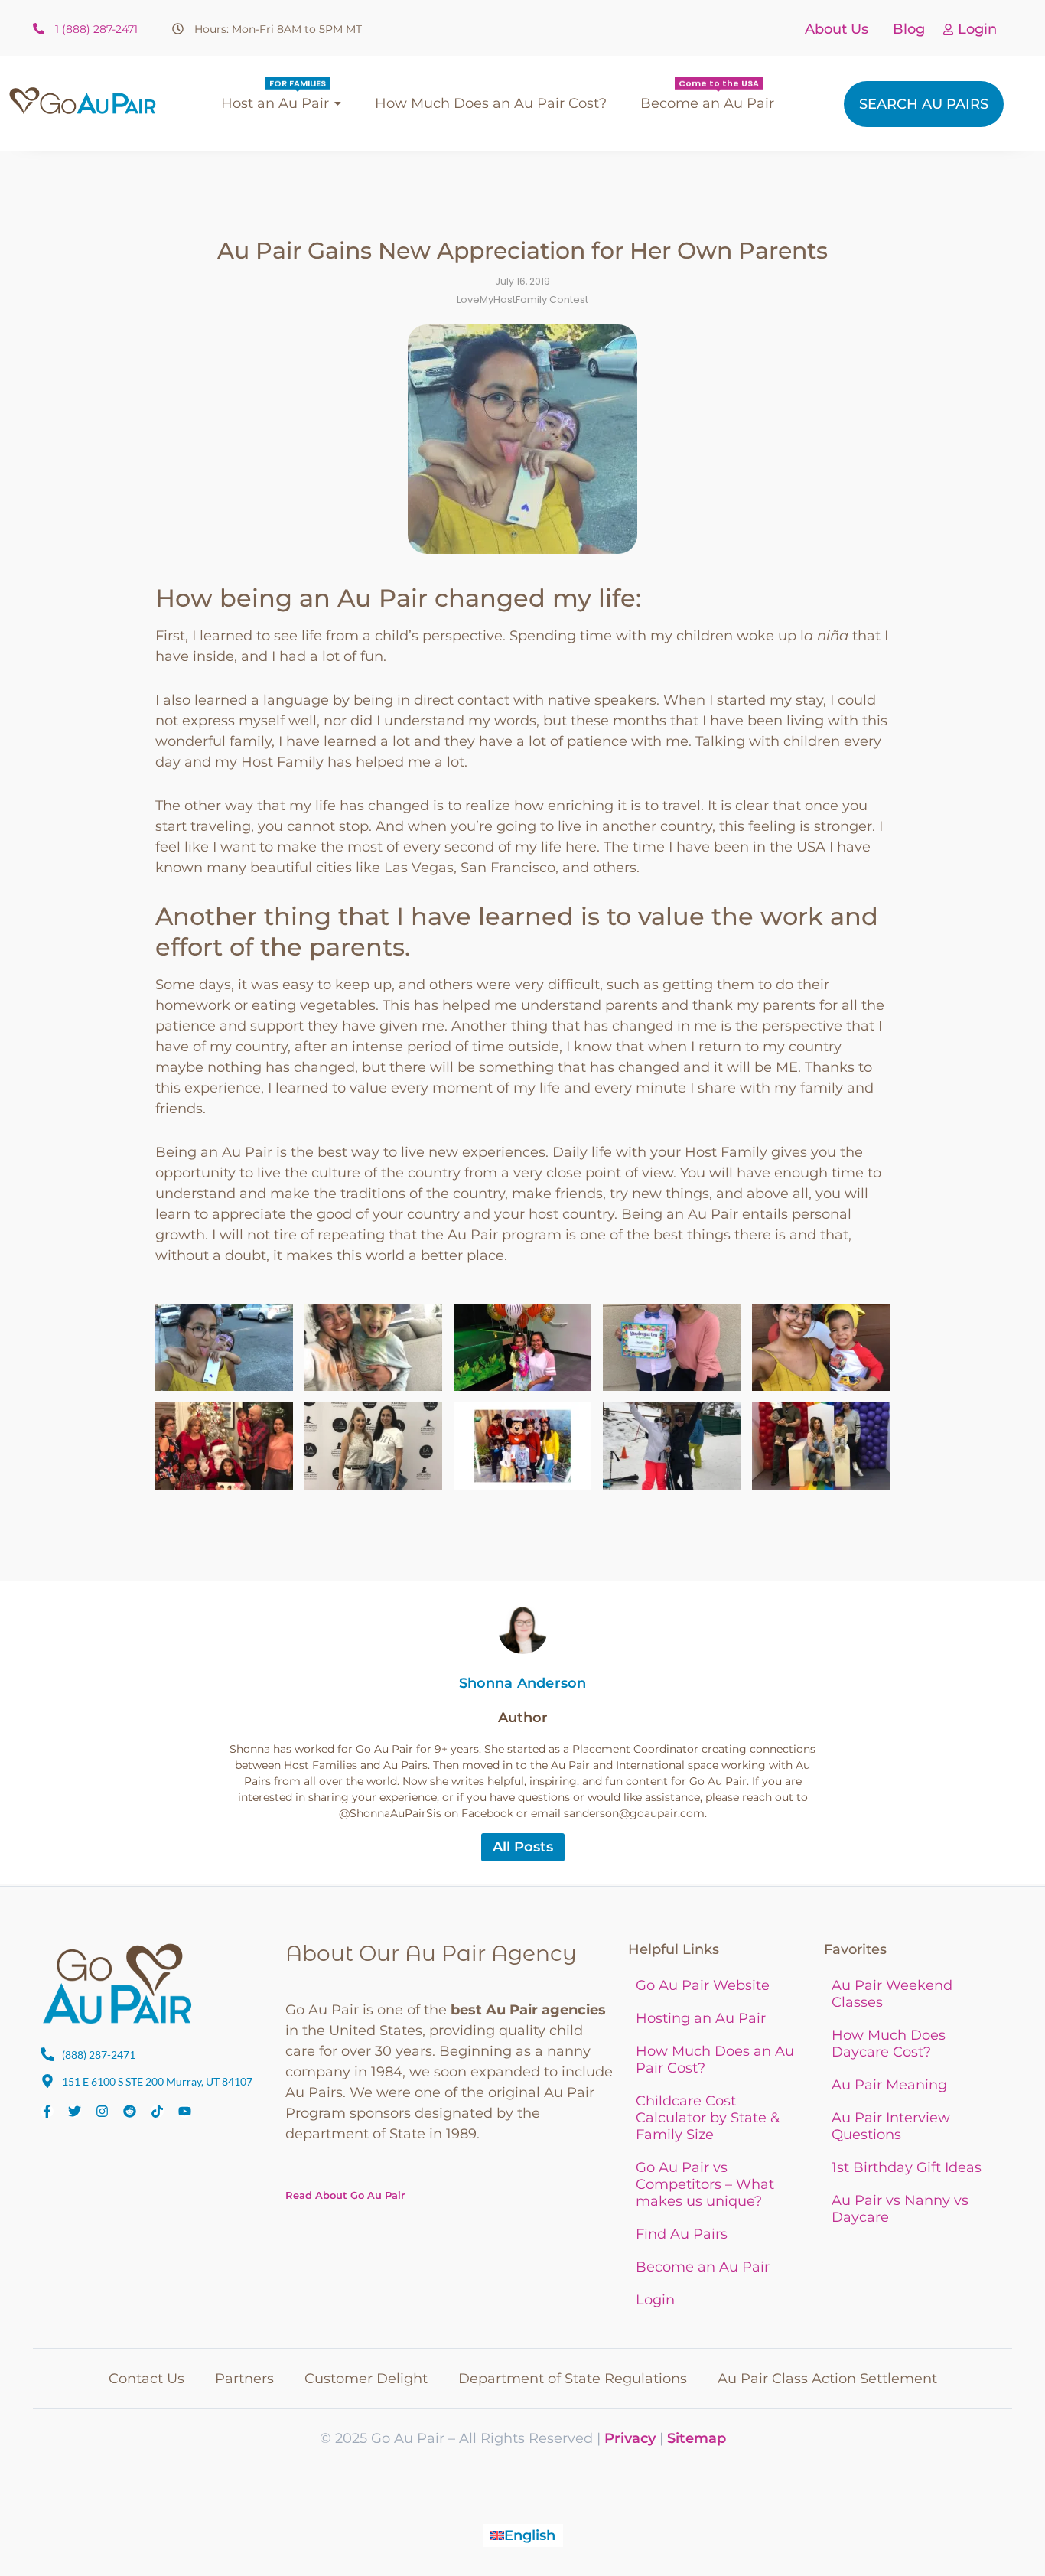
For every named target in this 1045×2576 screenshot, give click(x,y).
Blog (909, 29)
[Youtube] (185, 2111)
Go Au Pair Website (703, 1985)
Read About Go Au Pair (345, 2195)
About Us (837, 29)
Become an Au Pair (703, 2267)
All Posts (523, 1847)
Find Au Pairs (682, 2234)
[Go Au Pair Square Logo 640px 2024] (117, 1983)
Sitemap (697, 2438)
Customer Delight (366, 2379)
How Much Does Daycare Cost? (889, 2044)
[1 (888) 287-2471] (39, 29)
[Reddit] (130, 2111)
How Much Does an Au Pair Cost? (715, 2060)
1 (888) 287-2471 (96, 29)
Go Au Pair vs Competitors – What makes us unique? (705, 2184)
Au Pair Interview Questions (891, 2126)
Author (523, 1718)
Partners (244, 2379)
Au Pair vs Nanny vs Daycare (900, 2209)
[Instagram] (102, 2111)
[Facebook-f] (47, 2111)
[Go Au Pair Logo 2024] (83, 101)
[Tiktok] (157, 2111)
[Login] (948, 30)
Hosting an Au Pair (701, 2018)
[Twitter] (75, 2111)
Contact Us (146, 2379)
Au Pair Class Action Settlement (827, 2379)
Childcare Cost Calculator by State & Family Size (708, 2118)
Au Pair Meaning (889, 2085)
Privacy (630, 2438)
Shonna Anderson (523, 1683)
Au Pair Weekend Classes (892, 1994)
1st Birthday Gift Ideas (907, 2167)
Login (977, 29)
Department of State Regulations (573, 2379)
